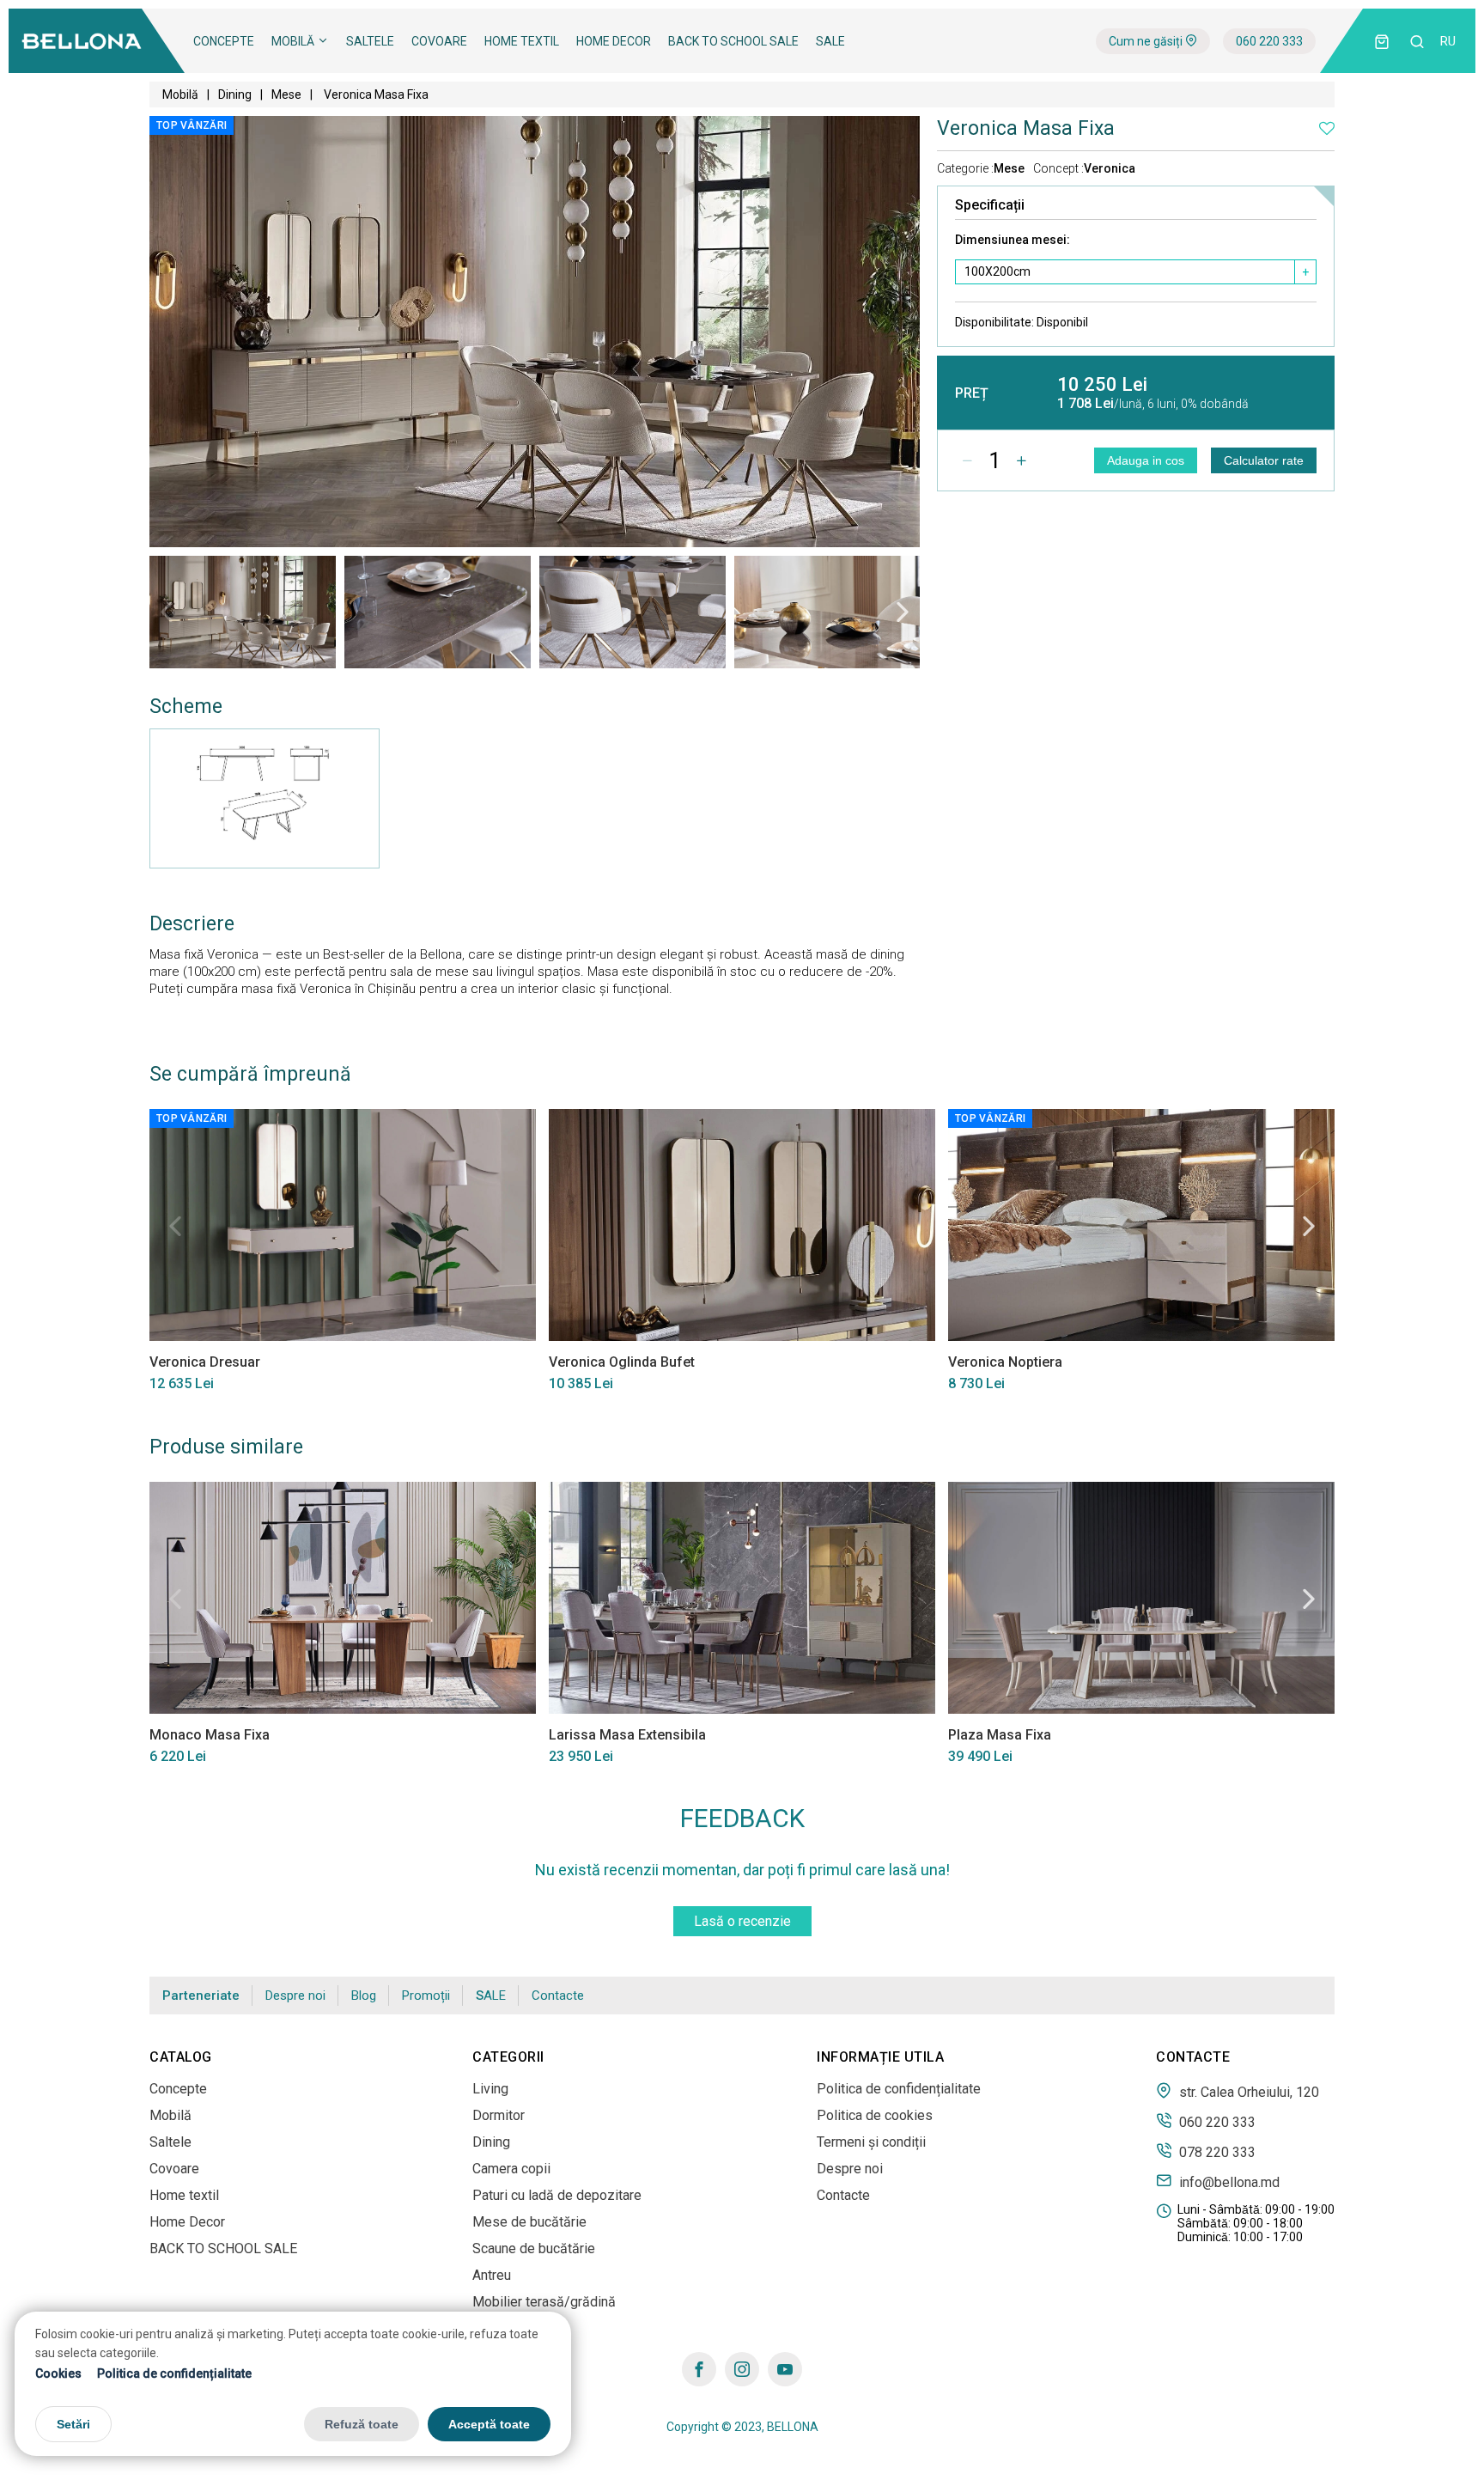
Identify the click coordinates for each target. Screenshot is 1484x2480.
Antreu (492, 2275)
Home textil (522, 41)
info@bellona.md (1228, 2182)
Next (903, 612)
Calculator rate (1264, 460)
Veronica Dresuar (205, 1362)
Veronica (1110, 168)
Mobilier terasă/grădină (544, 2302)
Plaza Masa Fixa (1000, 1735)
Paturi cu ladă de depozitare (557, 2195)
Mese (286, 94)
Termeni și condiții (871, 2142)
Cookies (58, 2373)
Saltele (370, 41)
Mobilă (294, 41)
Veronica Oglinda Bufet (622, 1362)
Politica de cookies (875, 2115)
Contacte (558, 1996)
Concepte (224, 41)
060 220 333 (1269, 41)
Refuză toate (362, 2423)
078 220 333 (1216, 2152)
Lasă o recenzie (742, 1921)
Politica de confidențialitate (174, 2373)
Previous (167, 612)
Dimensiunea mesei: (1013, 240)
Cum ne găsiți (1147, 41)
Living (490, 2089)
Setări (73, 2423)
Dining (235, 94)
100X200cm (997, 271)
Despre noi (295, 1996)
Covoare (439, 41)
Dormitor (499, 2115)
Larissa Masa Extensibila (627, 1735)
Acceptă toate (489, 2423)
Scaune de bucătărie (534, 2248)
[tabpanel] (243, 612)
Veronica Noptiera (1005, 1362)
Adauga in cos (1146, 460)
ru (1448, 41)
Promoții (426, 1996)
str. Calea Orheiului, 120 (1247, 2092)
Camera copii (511, 2169)
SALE (830, 41)
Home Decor (614, 41)
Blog (364, 1996)
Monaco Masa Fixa (210, 1735)
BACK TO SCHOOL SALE (733, 41)
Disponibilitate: (1022, 322)
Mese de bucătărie (529, 2222)
